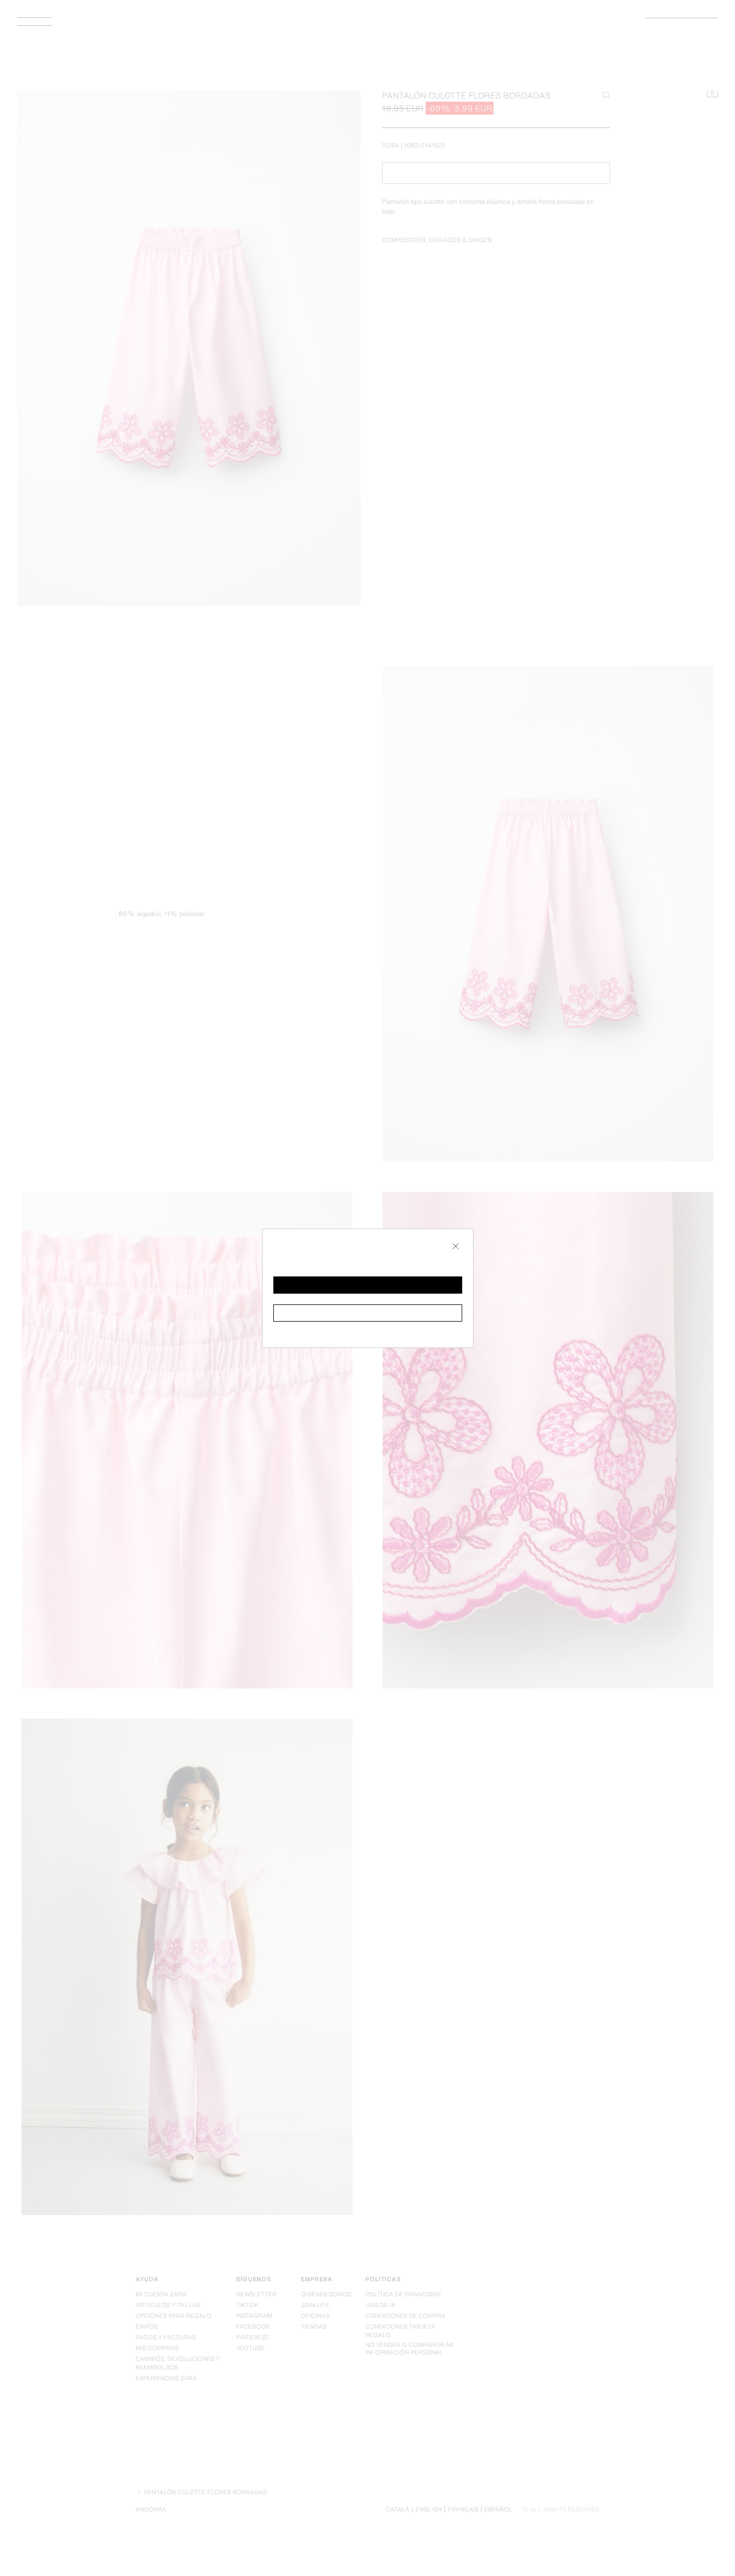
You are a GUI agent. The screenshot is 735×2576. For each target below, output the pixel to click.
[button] (368, 1285)
